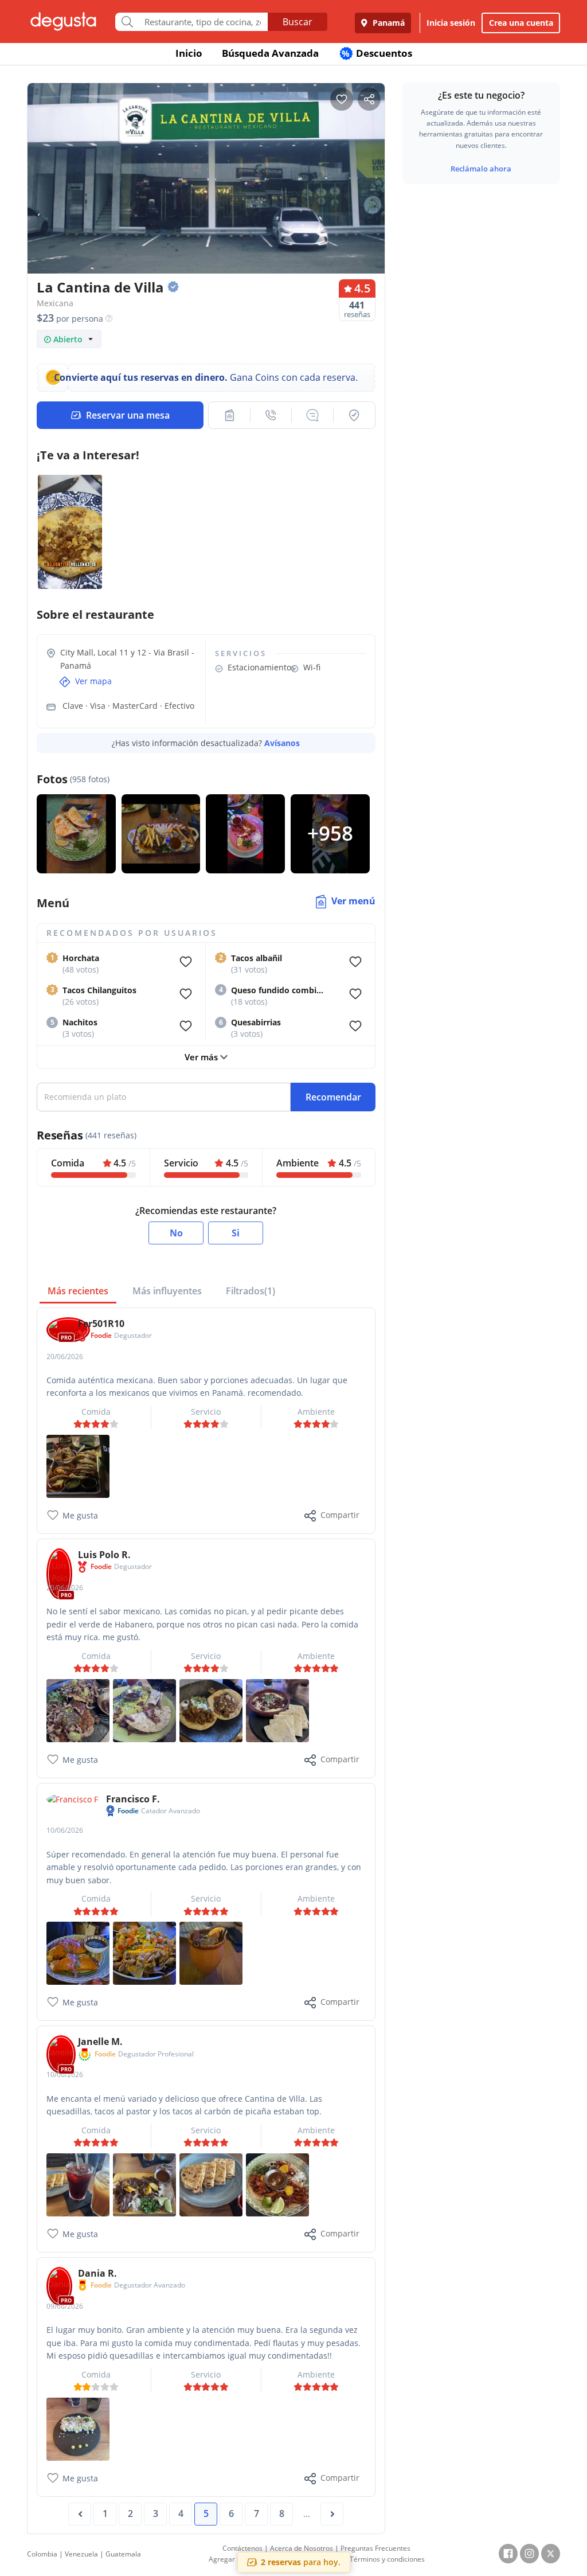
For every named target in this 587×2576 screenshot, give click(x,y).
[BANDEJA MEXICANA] (78, 1465)
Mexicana (55, 303)
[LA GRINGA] (144, 1710)
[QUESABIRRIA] (78, 1952)
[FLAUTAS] (78, 2428)
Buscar (298, 22)
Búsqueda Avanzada (270, 53)
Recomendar (333, 1097)
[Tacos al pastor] (277, 2184)
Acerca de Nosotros (302, 2548)
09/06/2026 (65, 2306)
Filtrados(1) (251, 1291)
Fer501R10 (101, 1324)
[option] (206, 182)
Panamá (388, 23)
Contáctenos (242, 2548)
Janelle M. (100, 2042)
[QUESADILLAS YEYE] (211, 2184)
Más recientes (78, 1291)
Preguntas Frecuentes (375, 2548)
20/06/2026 (65, 1357)
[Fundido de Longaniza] (277, 1710)
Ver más (202, 1057)
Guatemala (123, 2554)
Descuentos (377, 53)
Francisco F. (133, 1799)
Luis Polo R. (104, 1555)
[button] (229, 415)
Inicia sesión (451, 23)
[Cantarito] (211, 1952)
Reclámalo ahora (481, 169)
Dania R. (97, 2273)
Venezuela (81, 2554)
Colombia (42, 2554)
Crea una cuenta (521, 23)
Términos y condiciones (387, 2559)
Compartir (340, 1515)
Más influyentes (167, 1291)
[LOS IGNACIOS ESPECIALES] (144, 1952)
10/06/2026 (65, 1830)
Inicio (189, 53)
